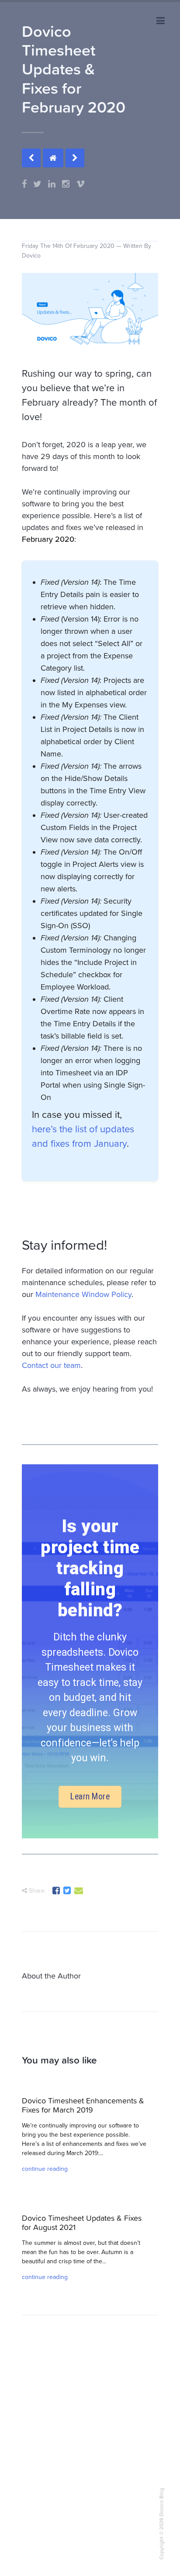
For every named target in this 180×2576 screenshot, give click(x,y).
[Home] (53, 158)
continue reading (45, 2169)
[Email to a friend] (79, 1892)
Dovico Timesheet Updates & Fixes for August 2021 (82, 2223)
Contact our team (51, 1365)
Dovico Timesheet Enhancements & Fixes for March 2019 (83, 2105)
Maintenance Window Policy (83, 1294)
